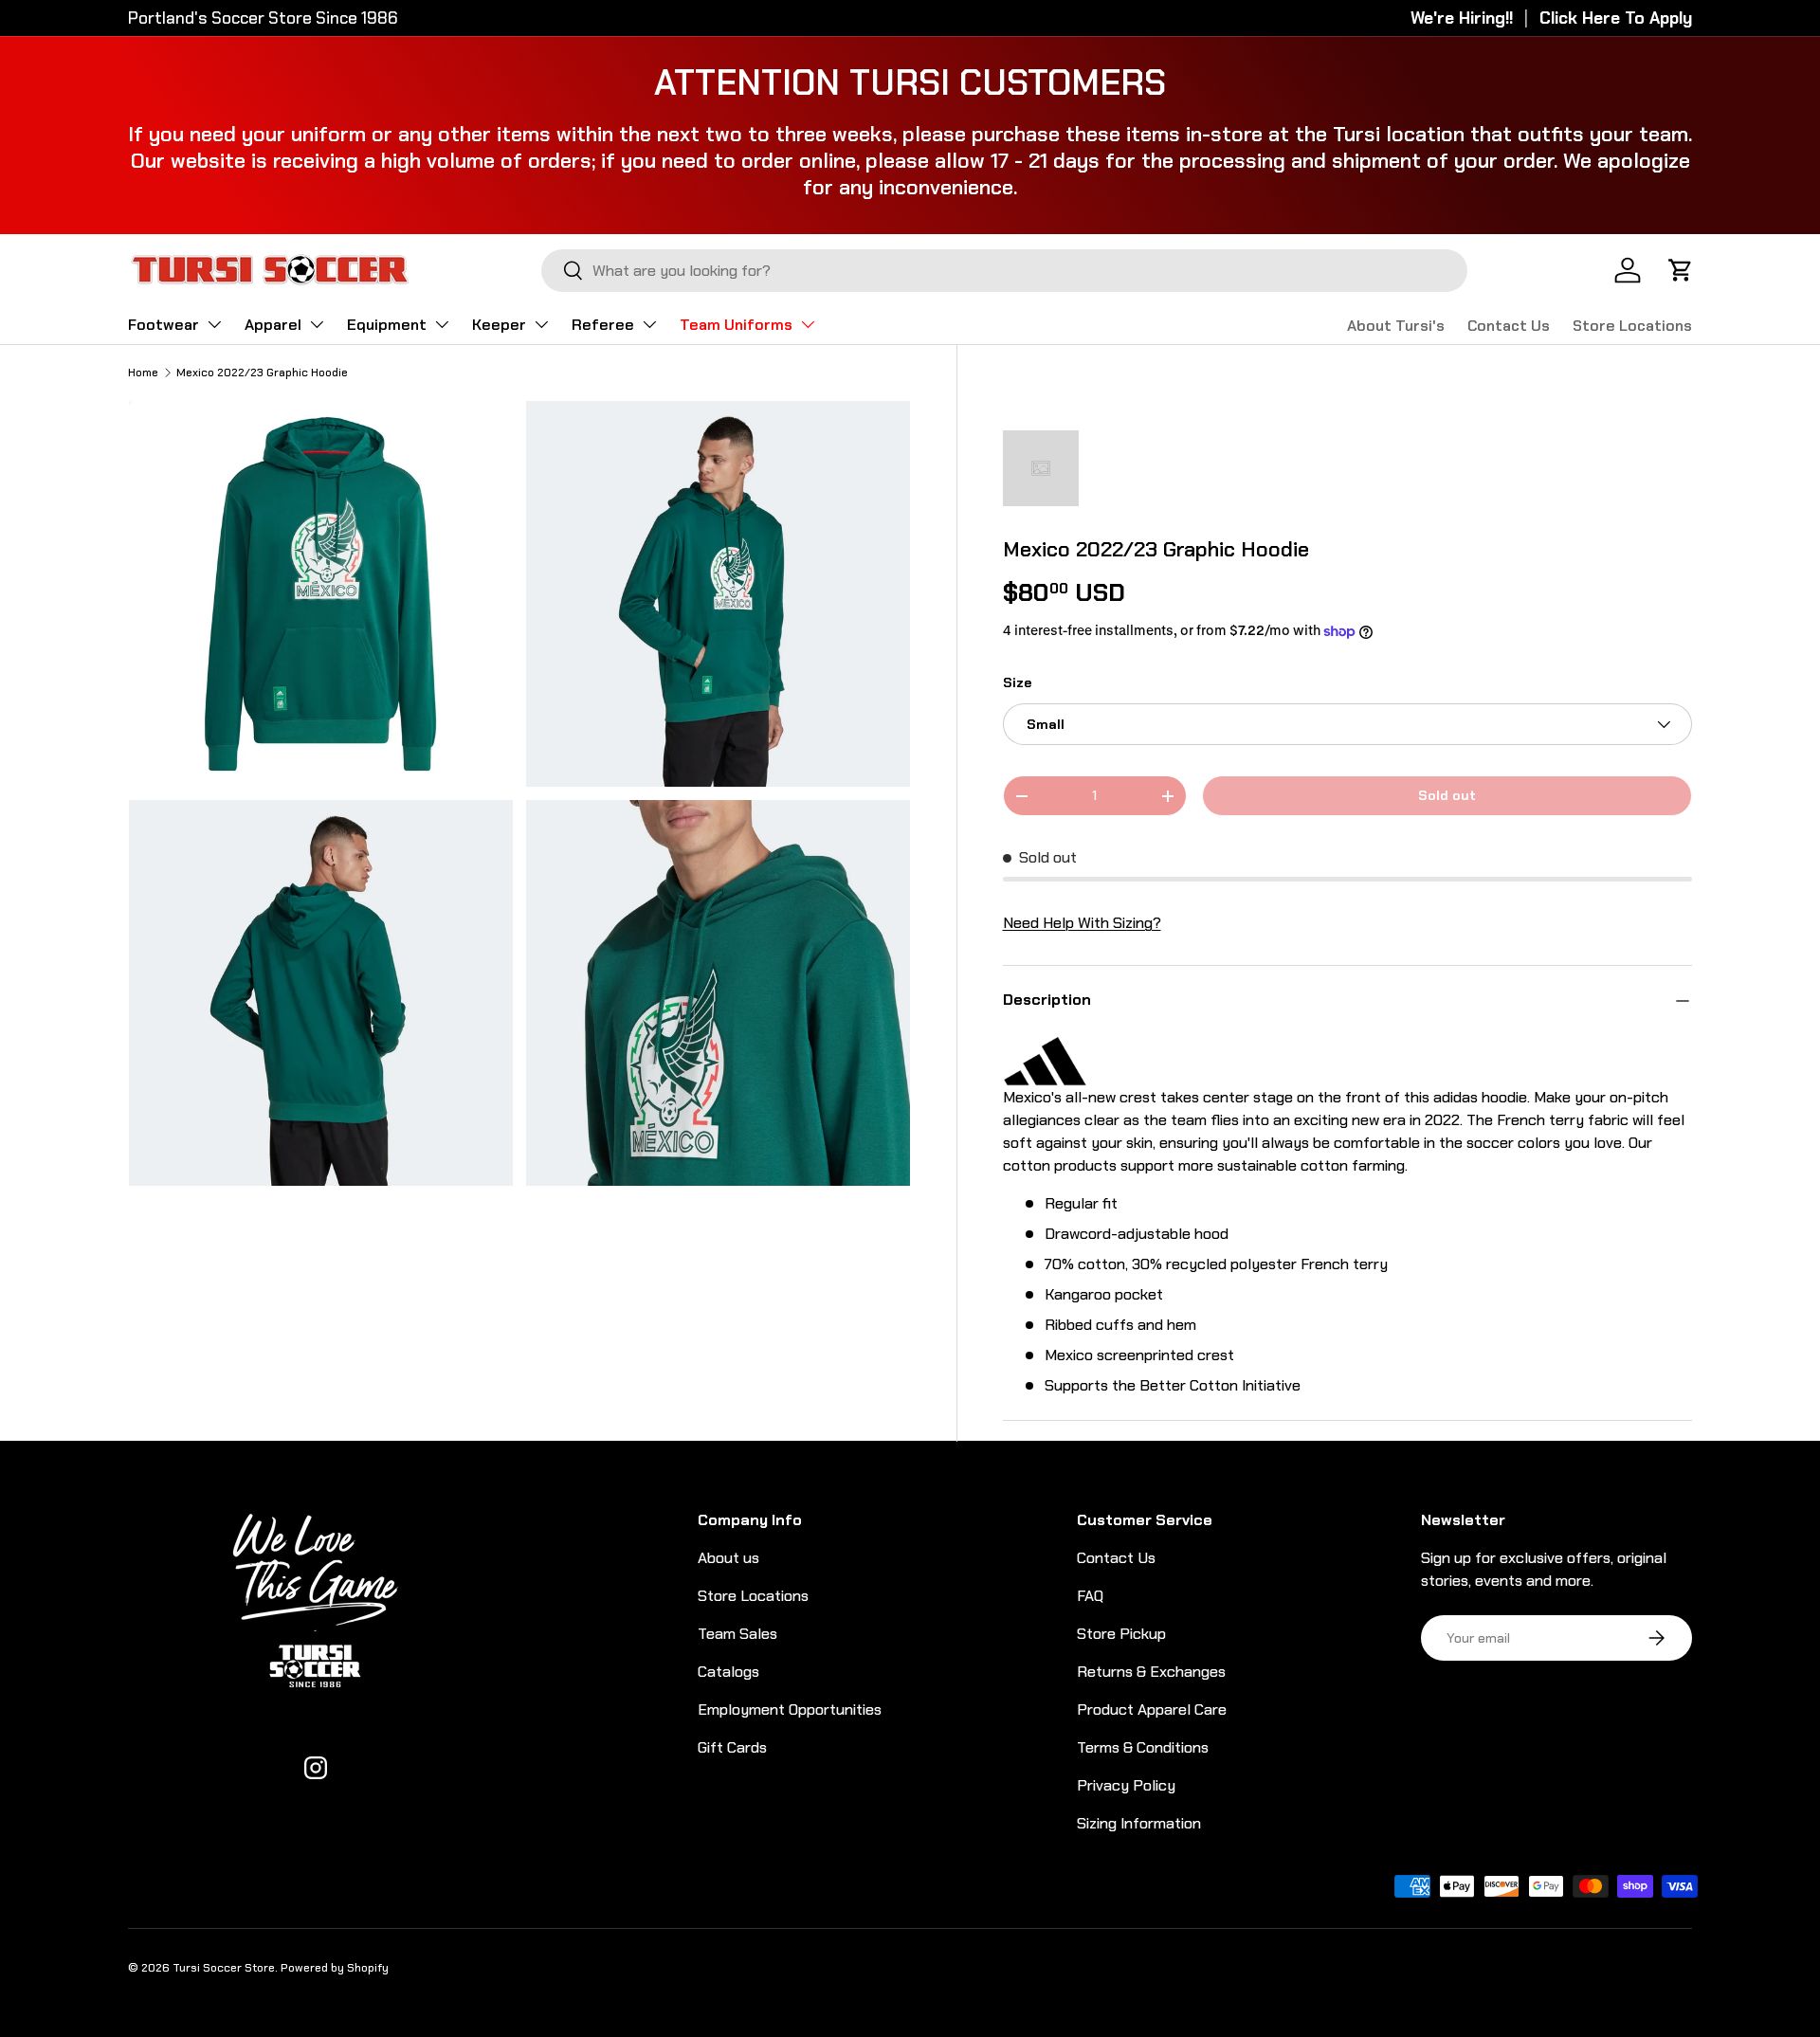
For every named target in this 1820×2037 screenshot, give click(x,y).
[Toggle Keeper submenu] (541, 324)
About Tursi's (1396, 326)
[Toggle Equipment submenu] (442, 324)
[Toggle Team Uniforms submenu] (808, 324)
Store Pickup (1121, 1634)
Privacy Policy (1126, 1785)
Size (1017, 682)
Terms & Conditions (1143, 1747)
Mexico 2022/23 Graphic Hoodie (262, 373)
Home (143, 373)
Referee (603, 325)
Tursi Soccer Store (224, 1968)
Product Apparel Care (1152, 1710)
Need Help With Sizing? (1082, 924)
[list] (525, 799)
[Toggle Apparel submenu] (317, 324)
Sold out (1447, 796)
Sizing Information (1139, 1823)
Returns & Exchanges (1151, 1672)
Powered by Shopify (335, 1968)
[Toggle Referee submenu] (649, 324)
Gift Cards (732, 1747)
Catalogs (728, 1672)
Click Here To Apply (1616, 18)
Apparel (273, 325)
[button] (1681, 270)
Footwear (164, 325)
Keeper (499, 325)
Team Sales (737, 1634)
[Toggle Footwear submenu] (214, 324)
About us (728, 1558)
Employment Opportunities (790, 1710)
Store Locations (1632, 326)
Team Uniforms (736, 325)
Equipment (387, 325)
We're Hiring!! (1462, 18)
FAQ (1090, 1596)
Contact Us (1509, 326)
